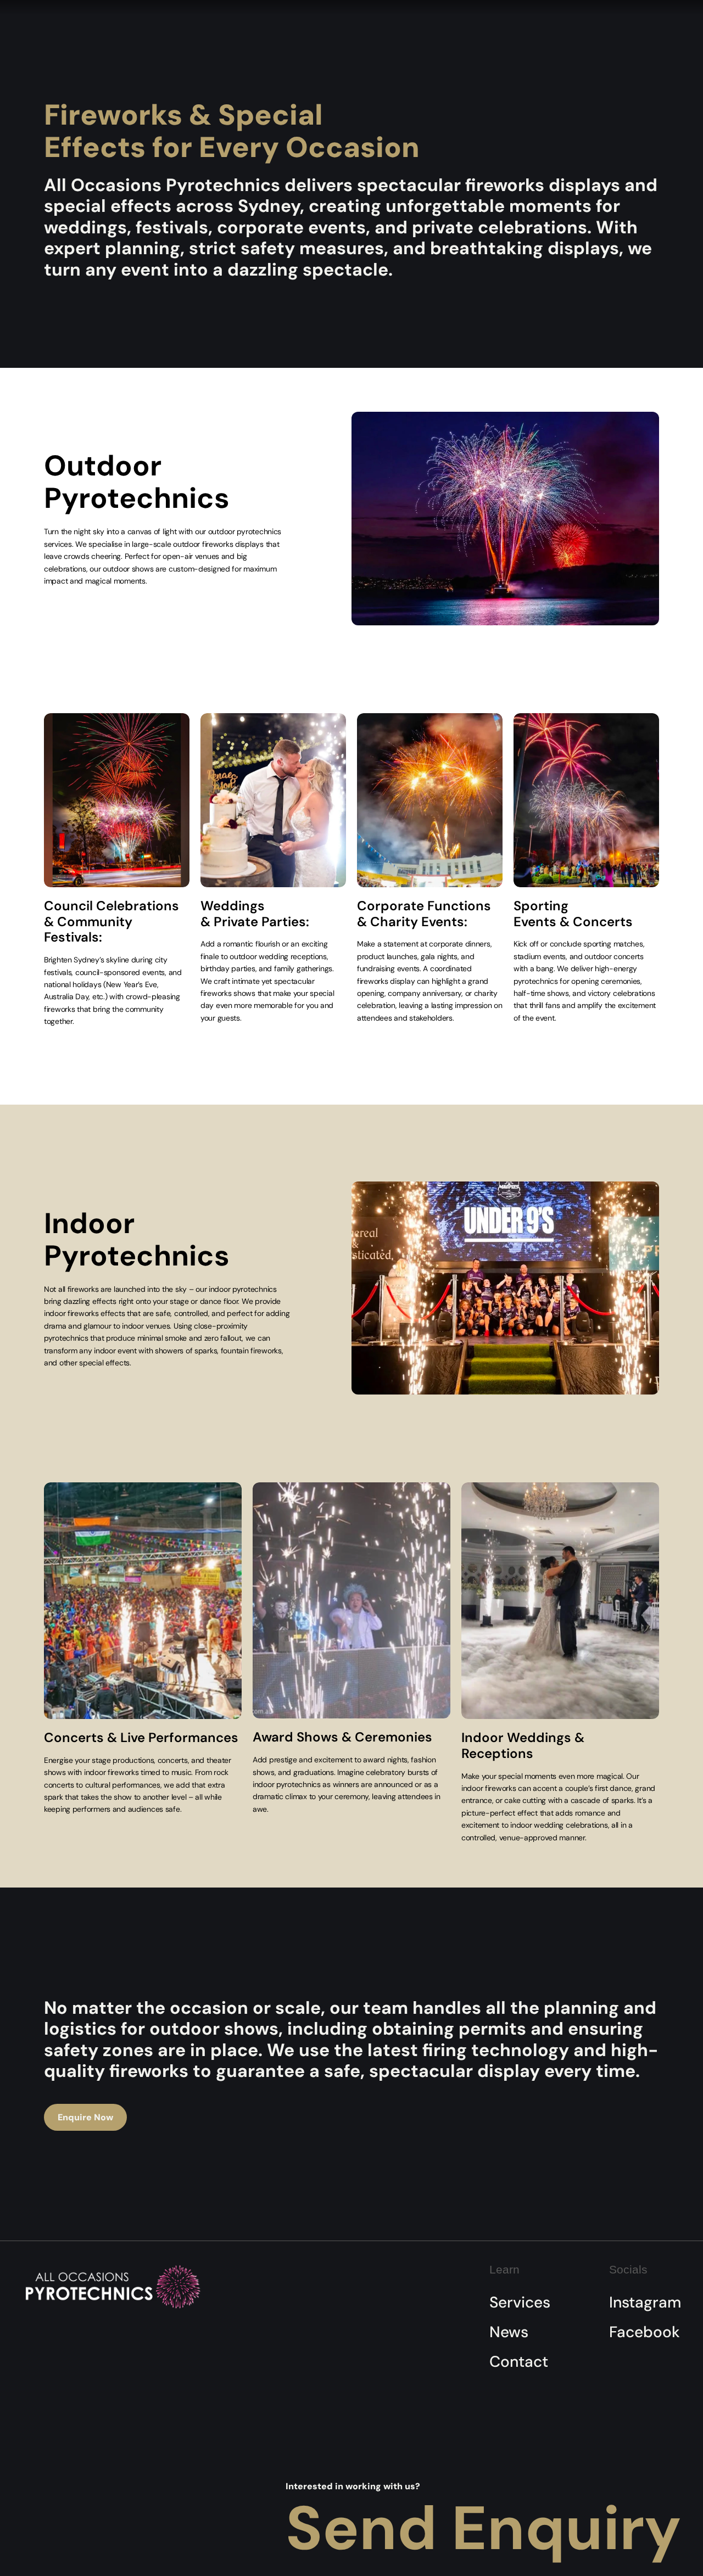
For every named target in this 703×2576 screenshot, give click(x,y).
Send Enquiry (483, 2528)
